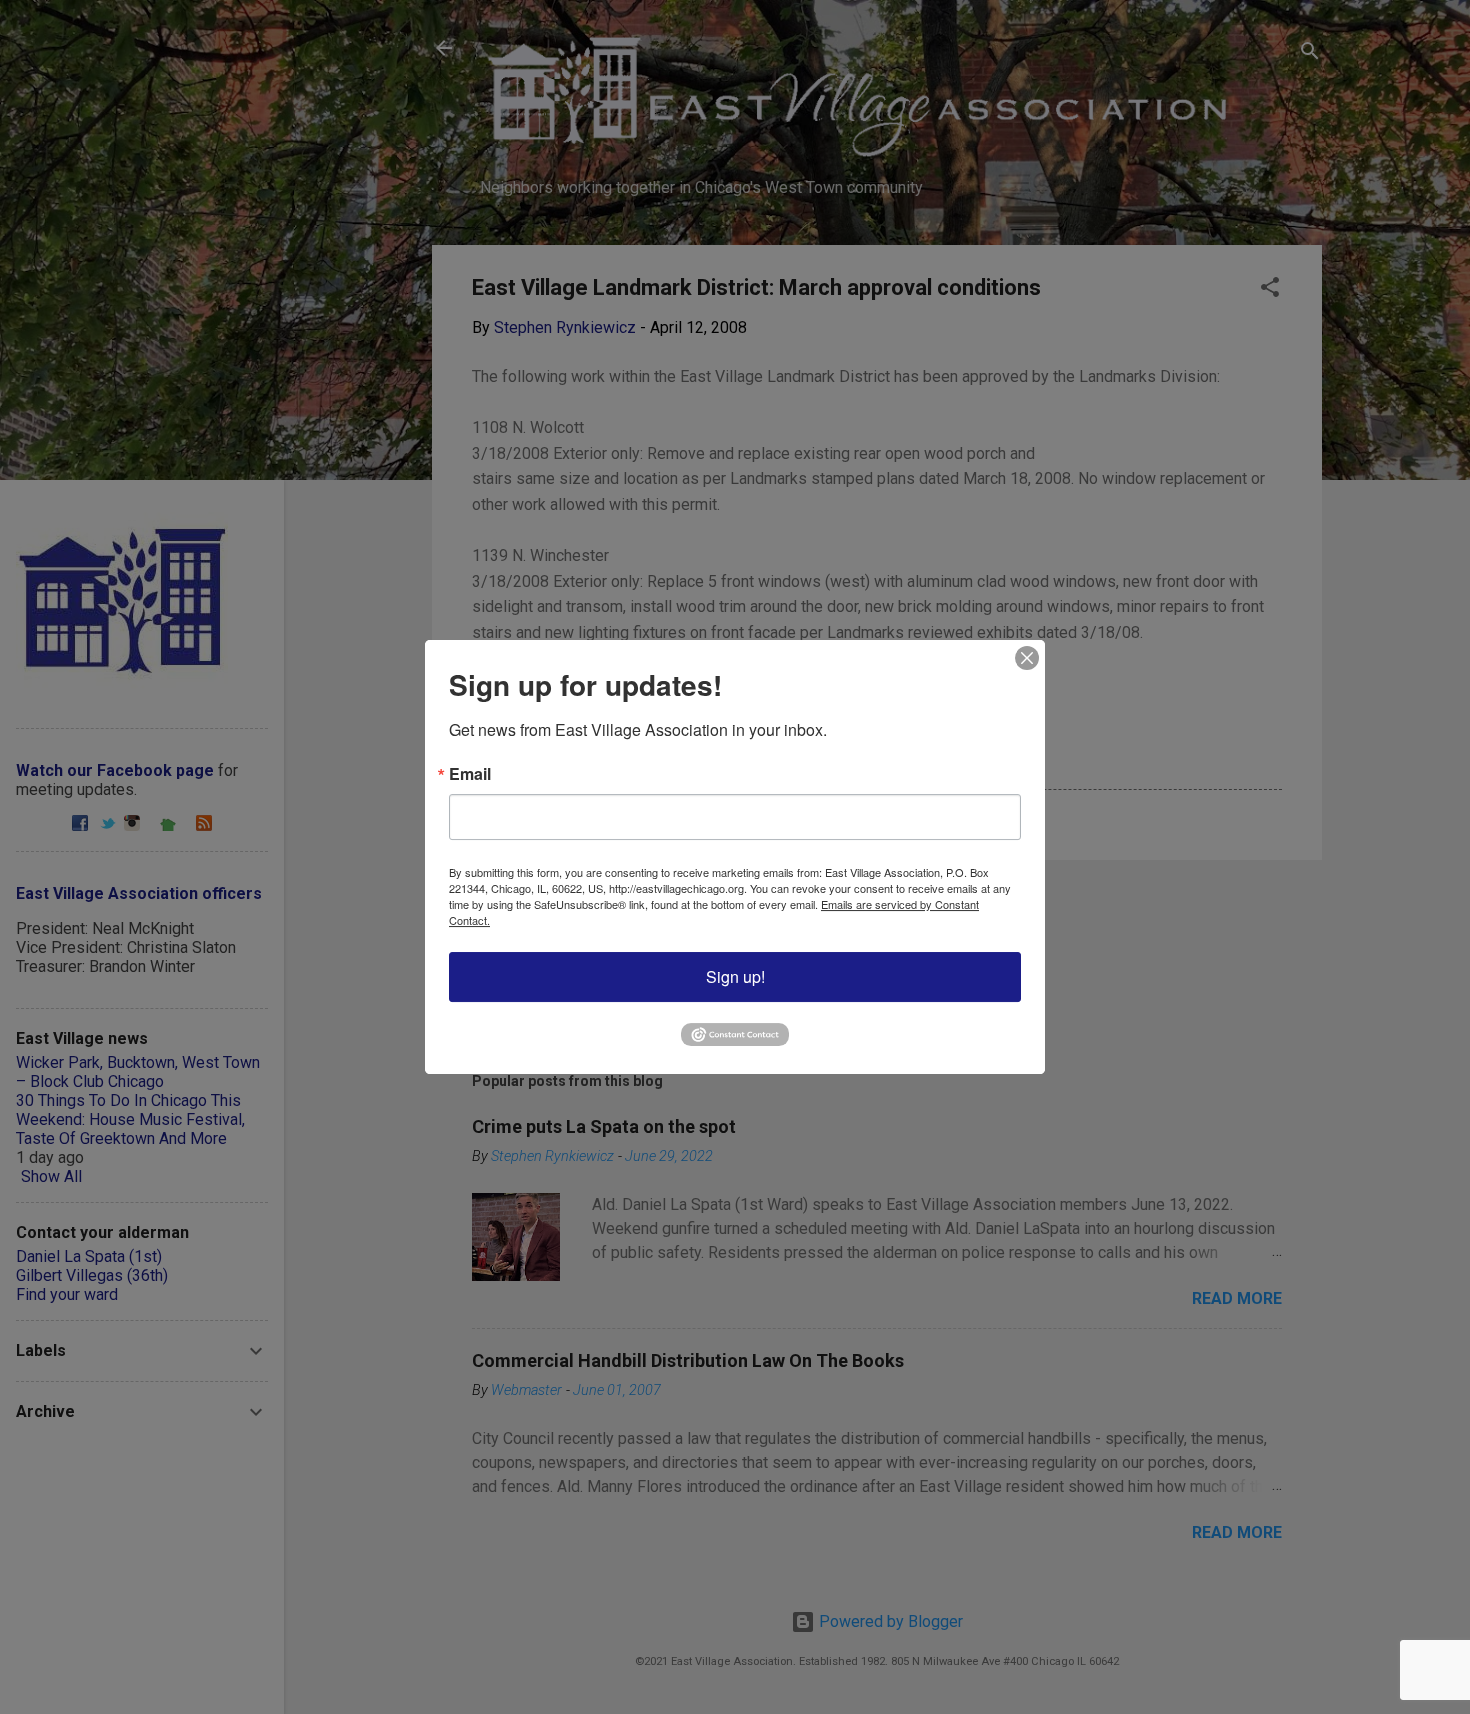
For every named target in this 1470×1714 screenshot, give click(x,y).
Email (470, 774)
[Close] (1027, 658)
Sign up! (735, 976)
